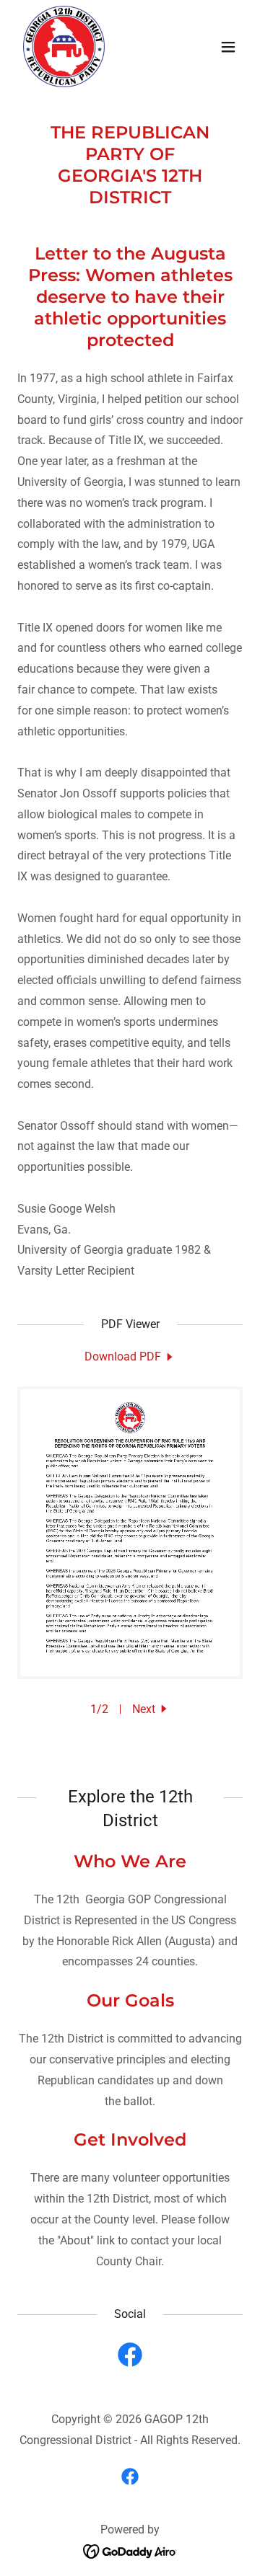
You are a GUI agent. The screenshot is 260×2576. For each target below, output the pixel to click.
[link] (64, 47)
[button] (228, 47)
